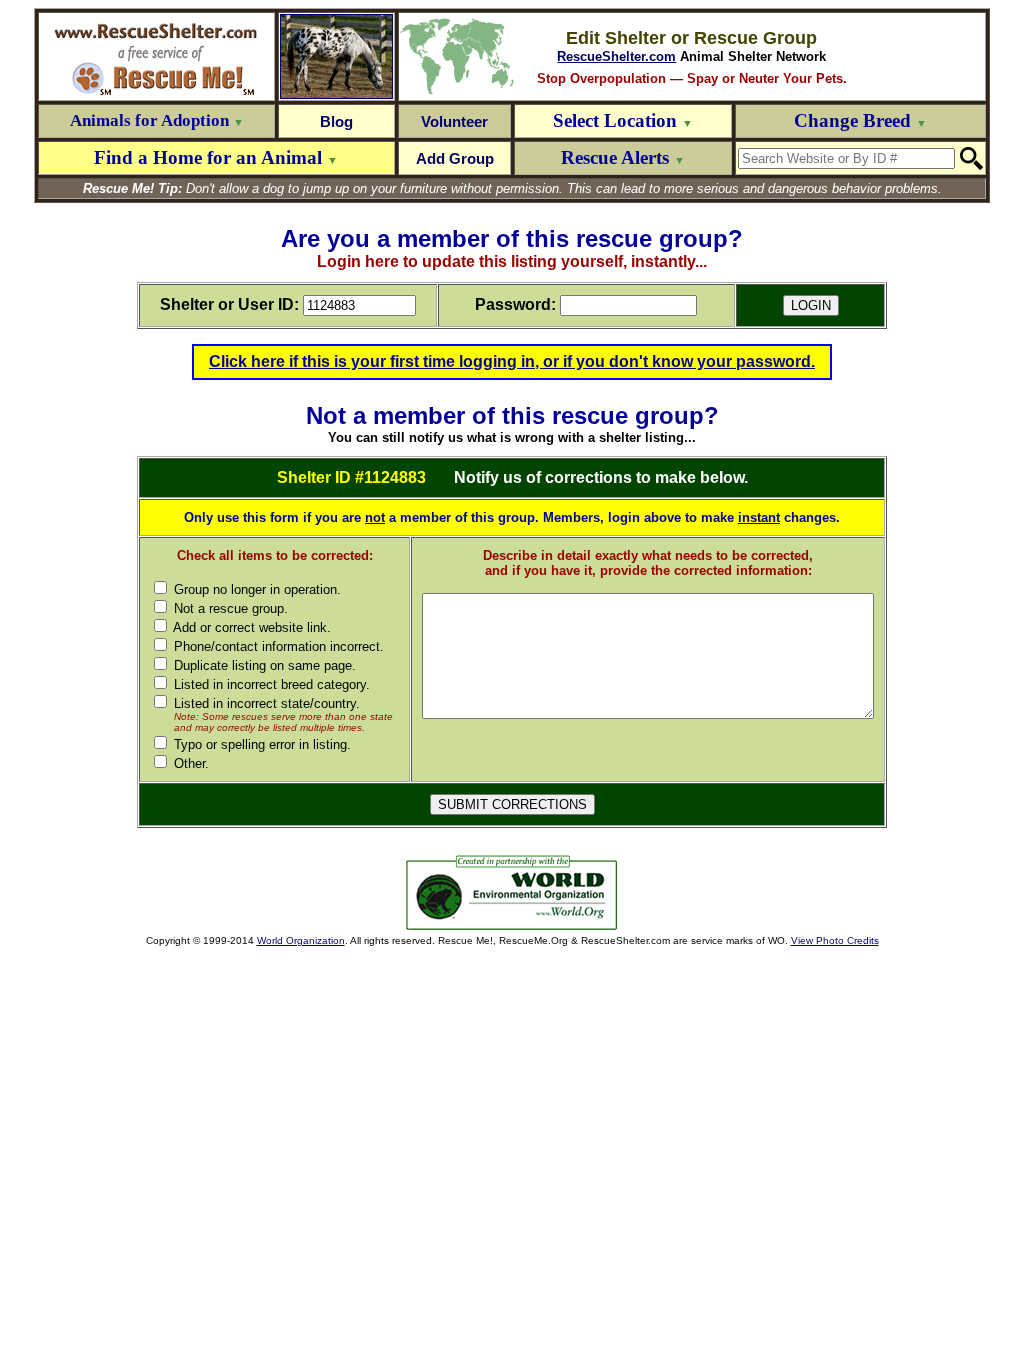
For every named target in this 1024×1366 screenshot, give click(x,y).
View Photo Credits (835, 940)
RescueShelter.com (616, 56)
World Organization (301, 940)
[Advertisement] (258, 893)
